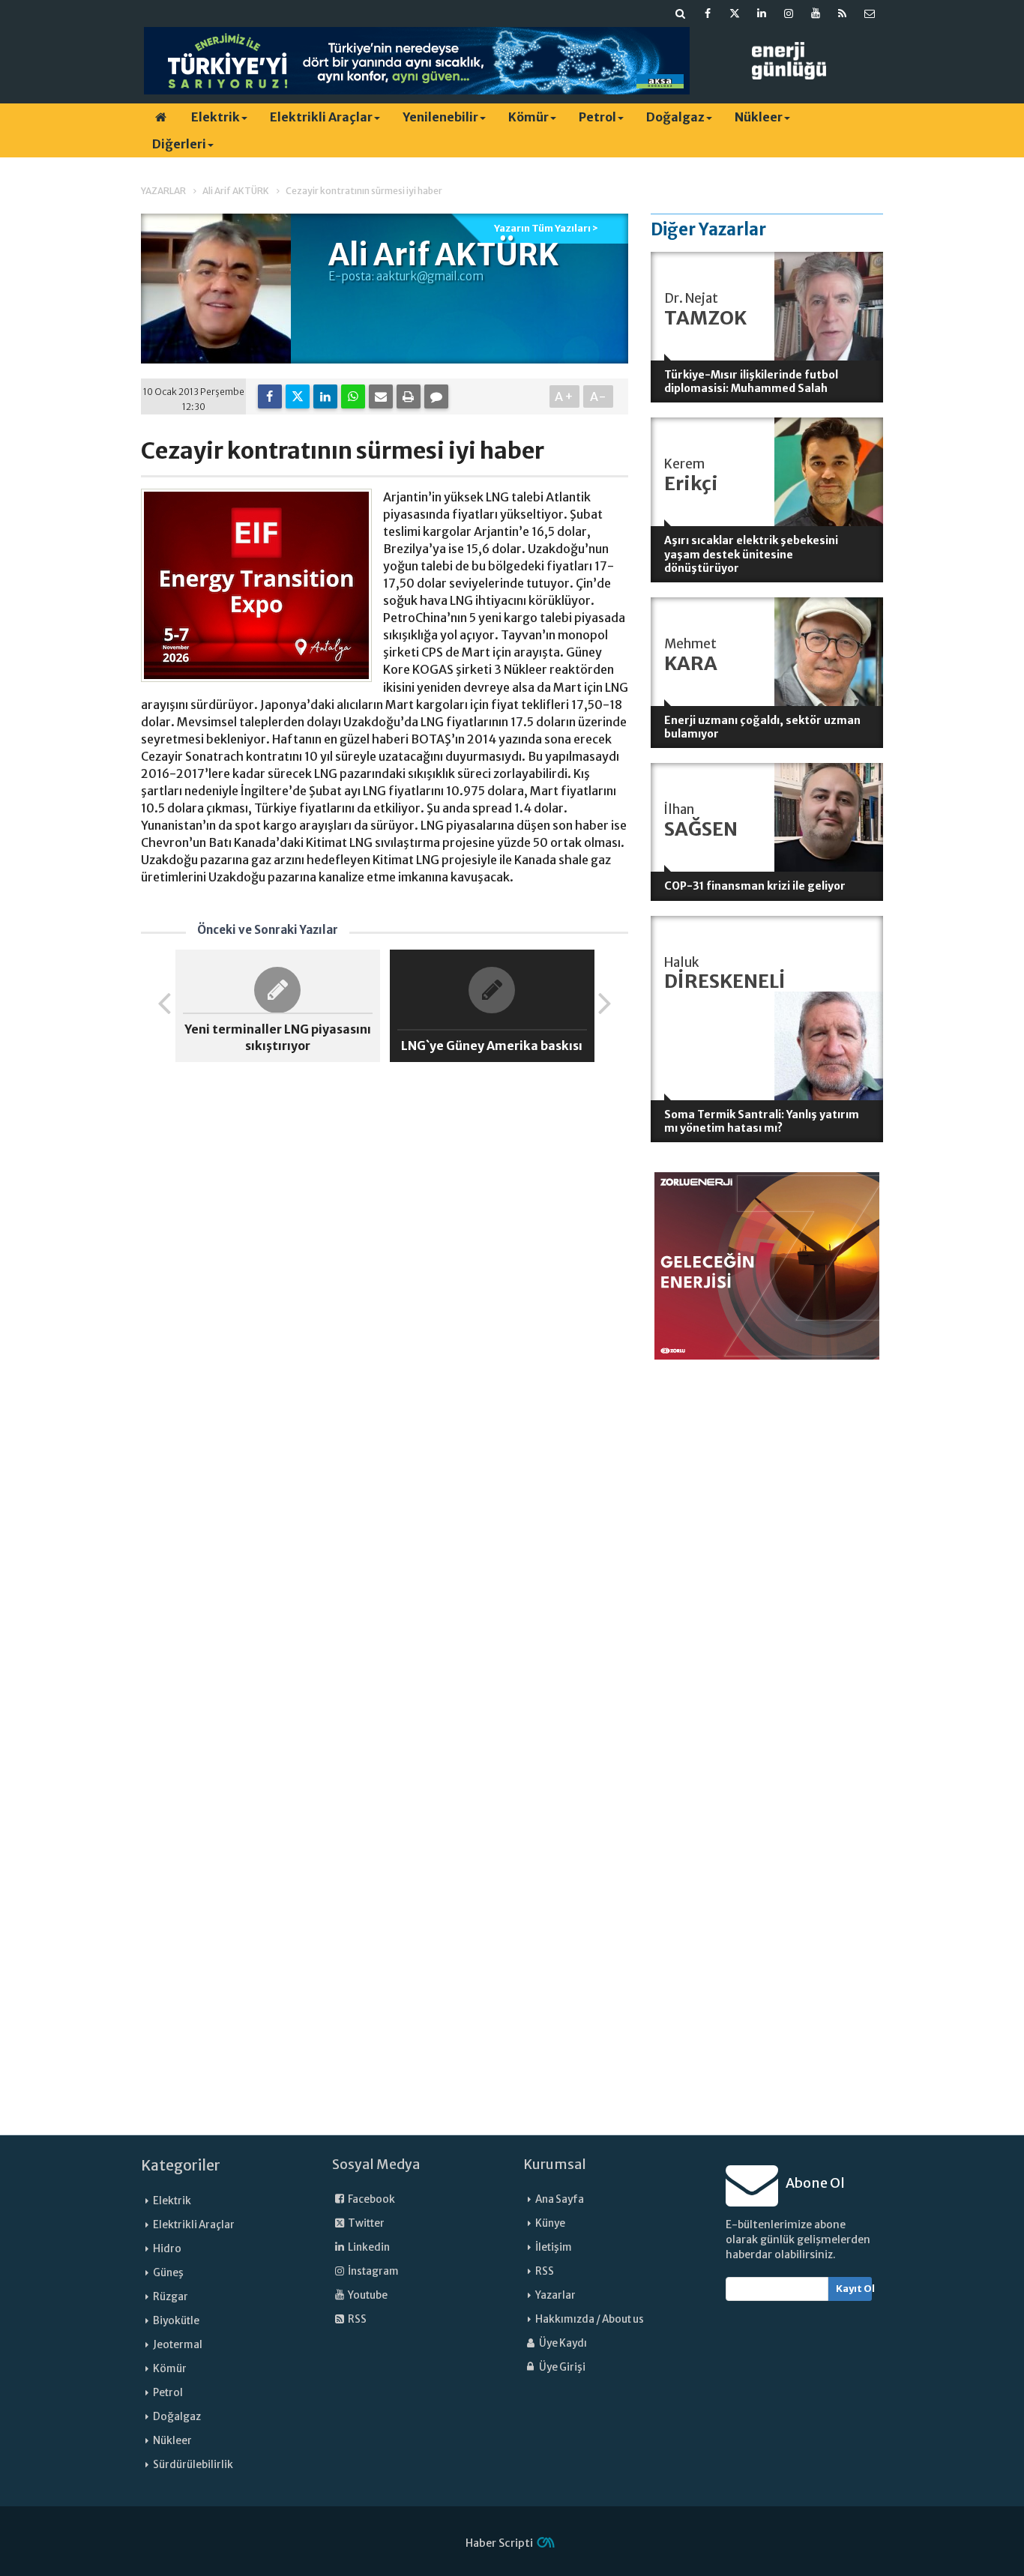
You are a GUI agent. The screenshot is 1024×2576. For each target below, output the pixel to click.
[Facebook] (270, 396)
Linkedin (368, 2247)
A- (599, 396)
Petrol (597, 117)
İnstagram (373, 2271)
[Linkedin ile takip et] (762, 13)
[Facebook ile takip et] (708, 13)
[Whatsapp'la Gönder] (353, 396)
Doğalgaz (675, 117)
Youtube (367, 2295)
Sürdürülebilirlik (193, 2465)
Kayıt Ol (854, 2289)
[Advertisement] (767, 1592)
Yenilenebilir (440, 117)
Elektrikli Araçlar (321, 117)
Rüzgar (171, 2297)
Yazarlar (555, 2295)
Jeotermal (178, 2345)
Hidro (167, 2249)
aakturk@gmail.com (430, 276)
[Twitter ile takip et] (735, 13)
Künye (550, 2223)
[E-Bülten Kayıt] (870, 13)
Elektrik (216, 117)
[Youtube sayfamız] (816, 13)
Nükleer (759, 117)
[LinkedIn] (325, 396)
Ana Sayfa (560, 2199)
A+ (565, 396)
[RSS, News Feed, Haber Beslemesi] (843, 13)
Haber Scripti (499, 2543)
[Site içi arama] (681, 13)
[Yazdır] (409, 396)
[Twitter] (298, 396)
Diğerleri (179, 144)
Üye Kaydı (562, 2343)
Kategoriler (181, 2165)
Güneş (168, 2273)
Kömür (528, 117)
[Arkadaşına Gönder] (381, 396)
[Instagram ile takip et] (789, 13)
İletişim (554, 2247)
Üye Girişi (561, 2367)
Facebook (371, 2199)
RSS (356, 2319)
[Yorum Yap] (436, 396)
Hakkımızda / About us (590, 2319)
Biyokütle (176, 2321)
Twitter (365, 2223)
